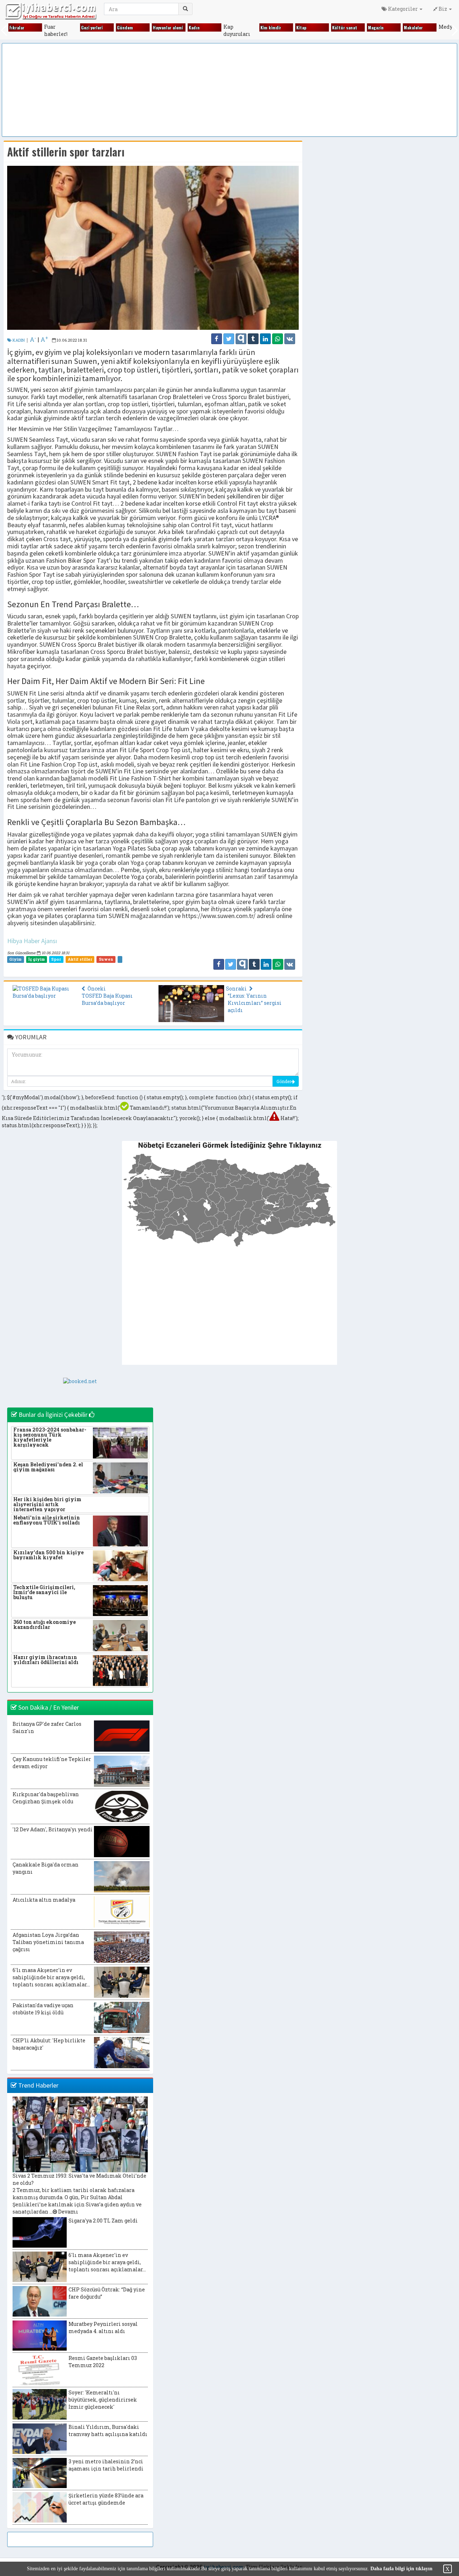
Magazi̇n (375, 27)
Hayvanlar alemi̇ (167, 27)
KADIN (18, 340)
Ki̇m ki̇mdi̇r (270, 27)
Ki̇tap (300, 27)
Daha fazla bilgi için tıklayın (401, 2569)
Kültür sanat (344, 27)
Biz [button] (443, 9)
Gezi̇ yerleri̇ (91, 27)
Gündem (124, 27)
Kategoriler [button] (403, 9)
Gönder (284, 1081)
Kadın (193, 27)
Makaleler (412, 27)
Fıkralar (16, 27)
